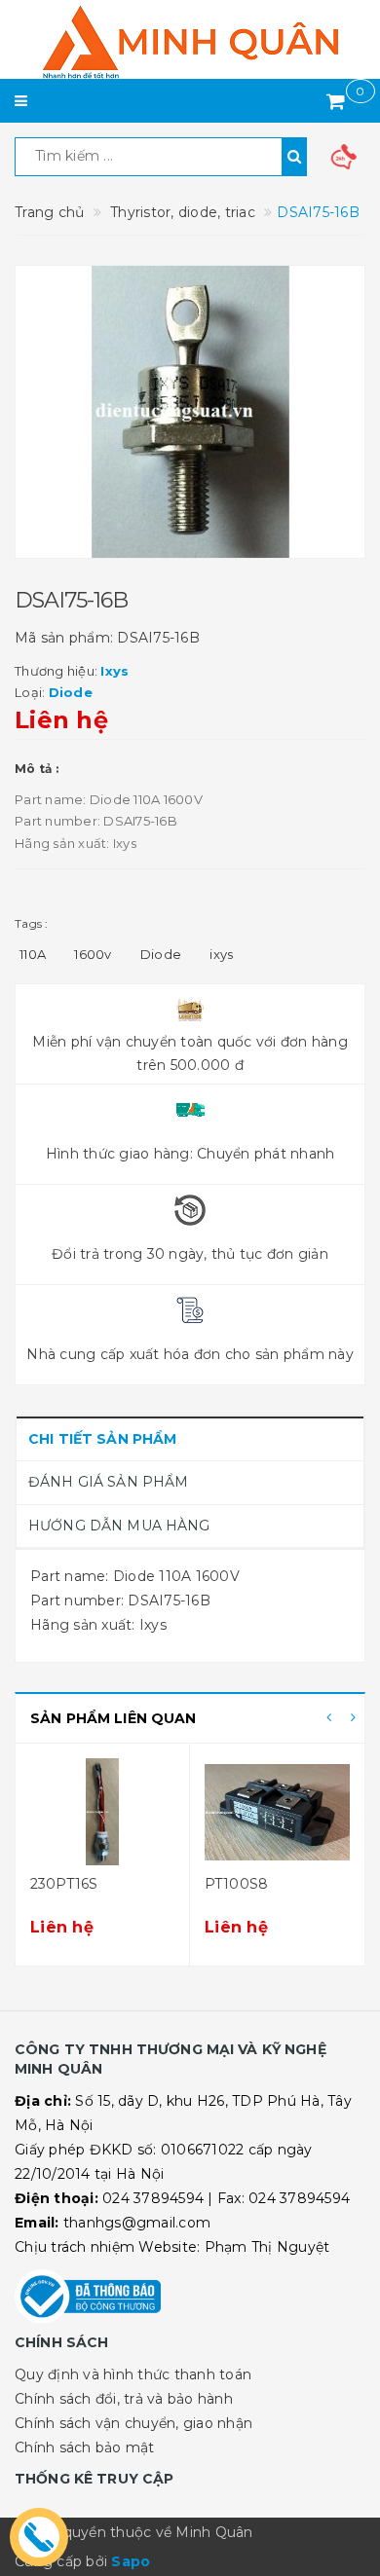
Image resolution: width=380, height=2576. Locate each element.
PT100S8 (236, 1884)
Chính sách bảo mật (85, 2447)
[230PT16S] (102, 1812)
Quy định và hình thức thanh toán (133, 2374)
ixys (221, 954)
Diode (161, 954)
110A (33, 954)
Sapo (131, 2561)
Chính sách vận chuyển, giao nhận (133, 2423)
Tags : (32, 923)
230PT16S (64, 1884)
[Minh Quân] (190, 42)
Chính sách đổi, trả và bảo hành (124, 2399)
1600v (93, 954)
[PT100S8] (277, 1812)
